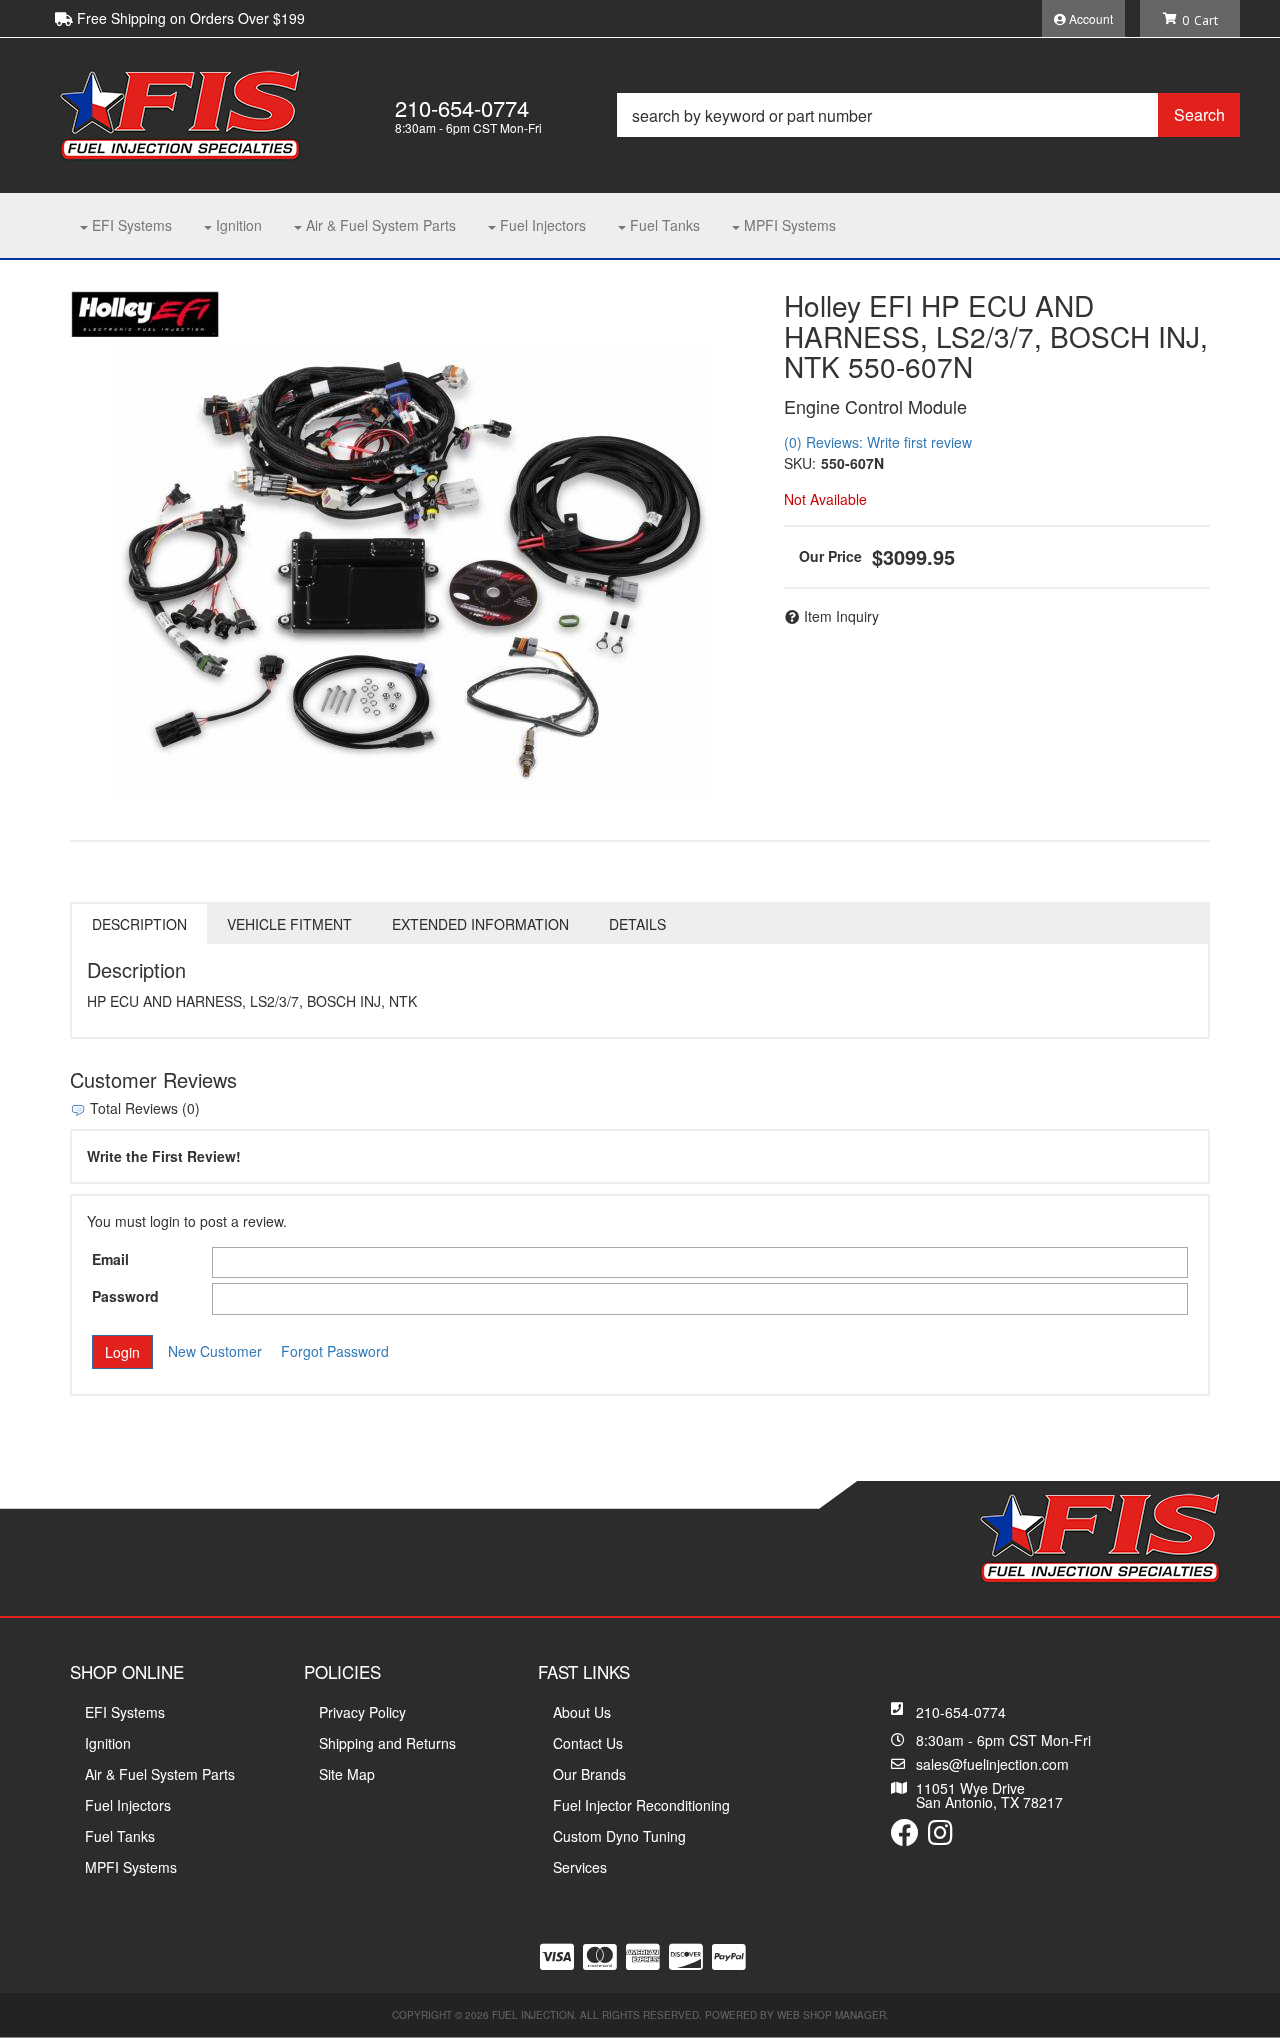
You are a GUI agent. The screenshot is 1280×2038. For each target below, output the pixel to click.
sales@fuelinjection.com (992, 1764)
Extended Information (480, 924)
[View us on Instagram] (940, 1837)
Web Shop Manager (831, 2015)
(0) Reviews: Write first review (878, 442)
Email (110, 1259)
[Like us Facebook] (905, 1837)
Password (125, 1296)
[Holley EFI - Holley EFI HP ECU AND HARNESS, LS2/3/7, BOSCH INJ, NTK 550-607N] (145, 312)
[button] (928, 115)
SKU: (800, 463)
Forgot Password (335, 1351)
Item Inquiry (841, 616)
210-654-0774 (961, 1712)
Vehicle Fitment (289, 924)
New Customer (215, 1351)
